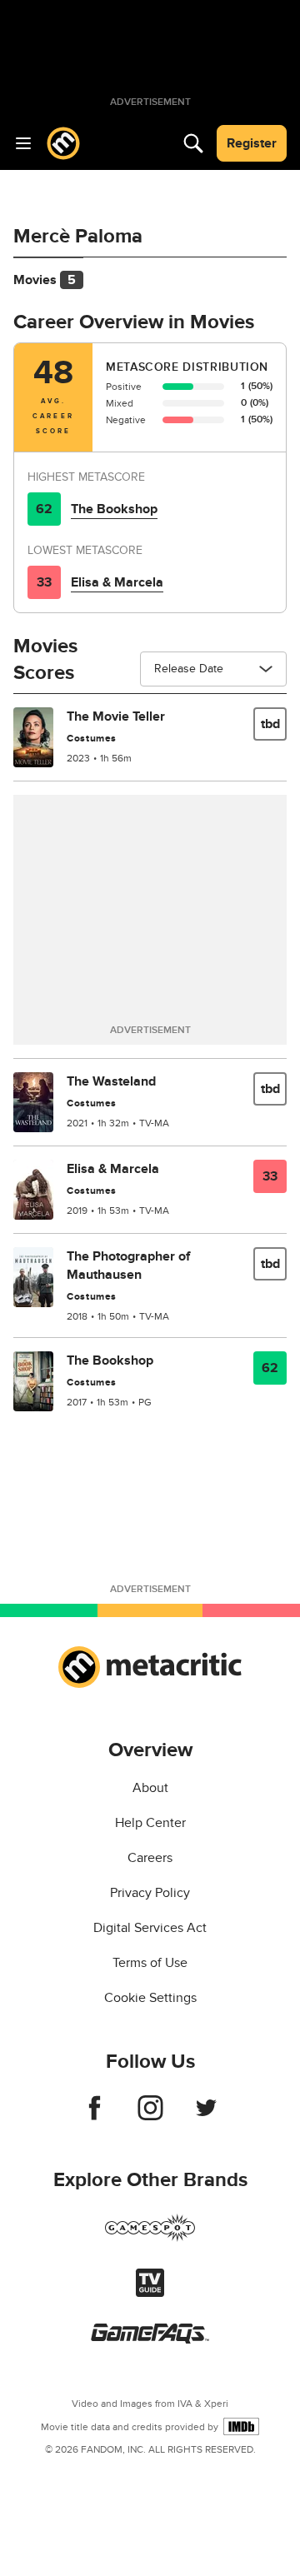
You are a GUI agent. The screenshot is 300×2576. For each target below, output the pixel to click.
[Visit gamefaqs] (150, 2339)
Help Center (150, 1823)
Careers (150, 1858)
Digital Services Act (150, 1928)
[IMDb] (241, 2426)
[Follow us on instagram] (150, 2116)
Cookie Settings (150, 1998)
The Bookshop (114, 509)
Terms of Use (150, 1963)
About (150, 1788)
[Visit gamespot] (150, 2238)
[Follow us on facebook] (95, 2116)
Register (252, 143)
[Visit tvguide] (150, 2293)
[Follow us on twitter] (206, 2116)
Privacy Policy (150, 1893)
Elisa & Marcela (117, 582)
